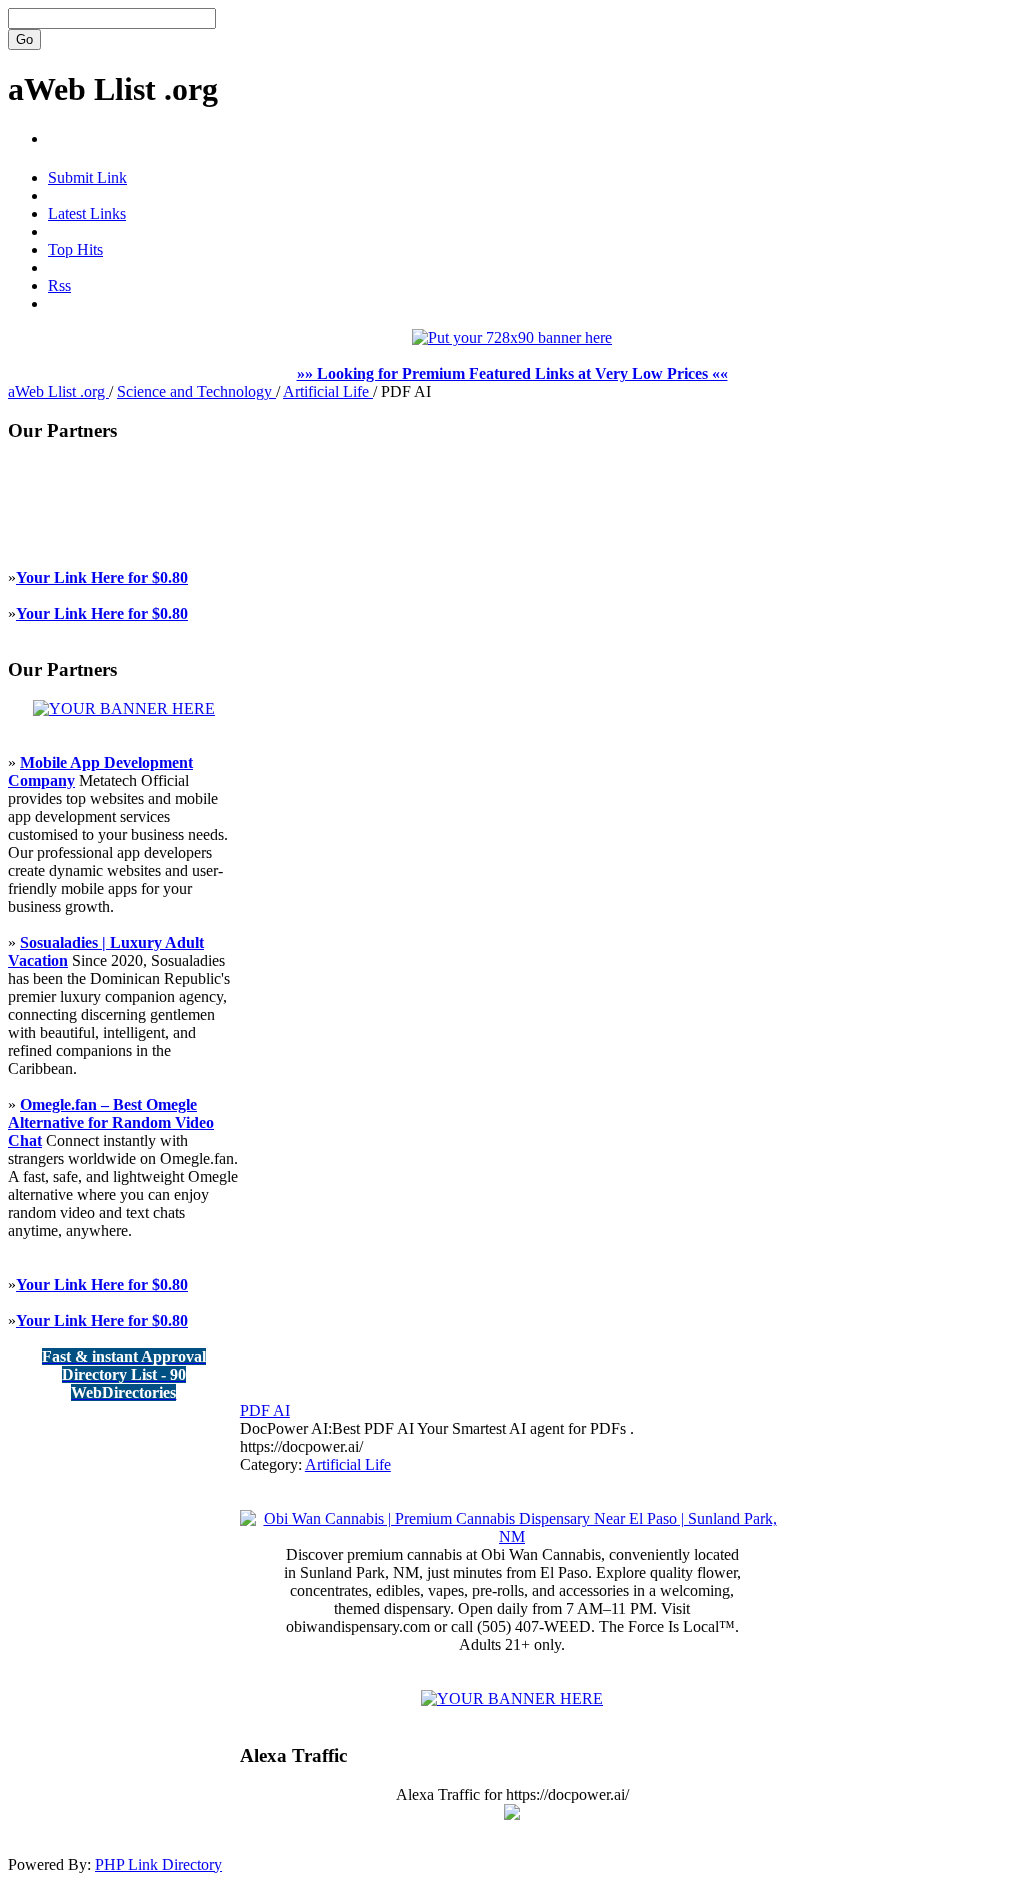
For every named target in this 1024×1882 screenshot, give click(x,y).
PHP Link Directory (158, 1864)
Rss (59, 285)
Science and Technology (196, 391)
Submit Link (87, 177)
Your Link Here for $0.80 (102, 577)
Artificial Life (328, 391)
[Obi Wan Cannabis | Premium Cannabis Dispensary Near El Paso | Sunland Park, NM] (512, 1536)
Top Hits (75, 249)
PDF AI (265, 1410)
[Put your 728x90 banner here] (512, 337)
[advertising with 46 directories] (124, 708)
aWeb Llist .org (113, 89)
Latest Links (87, 213)
